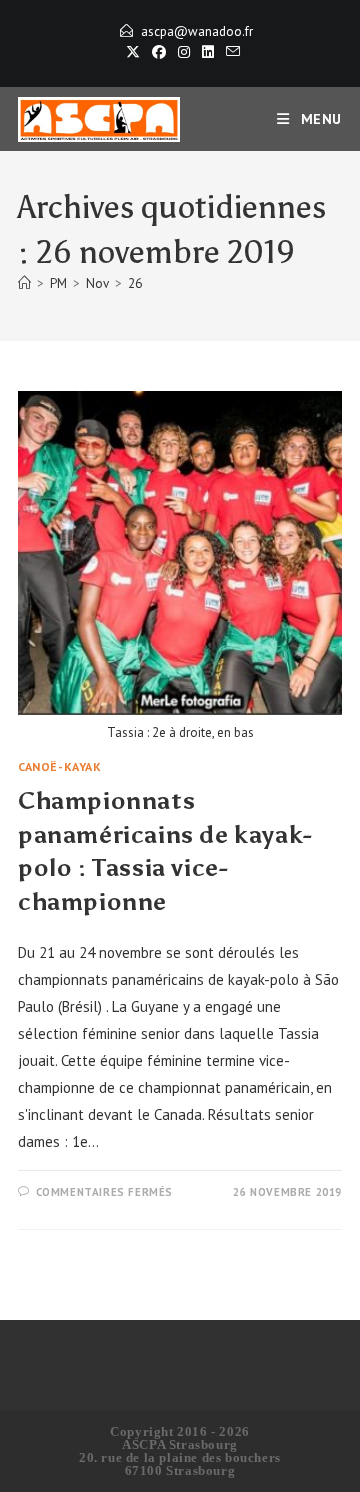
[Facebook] (159, 52)
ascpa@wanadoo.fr (197, 31)
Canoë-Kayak (60, 766)
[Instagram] (184, 52)
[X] (133, 52)
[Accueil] (24, 283)
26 (135, 283)
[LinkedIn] (208, 52)
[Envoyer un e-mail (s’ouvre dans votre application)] (230, 52)
